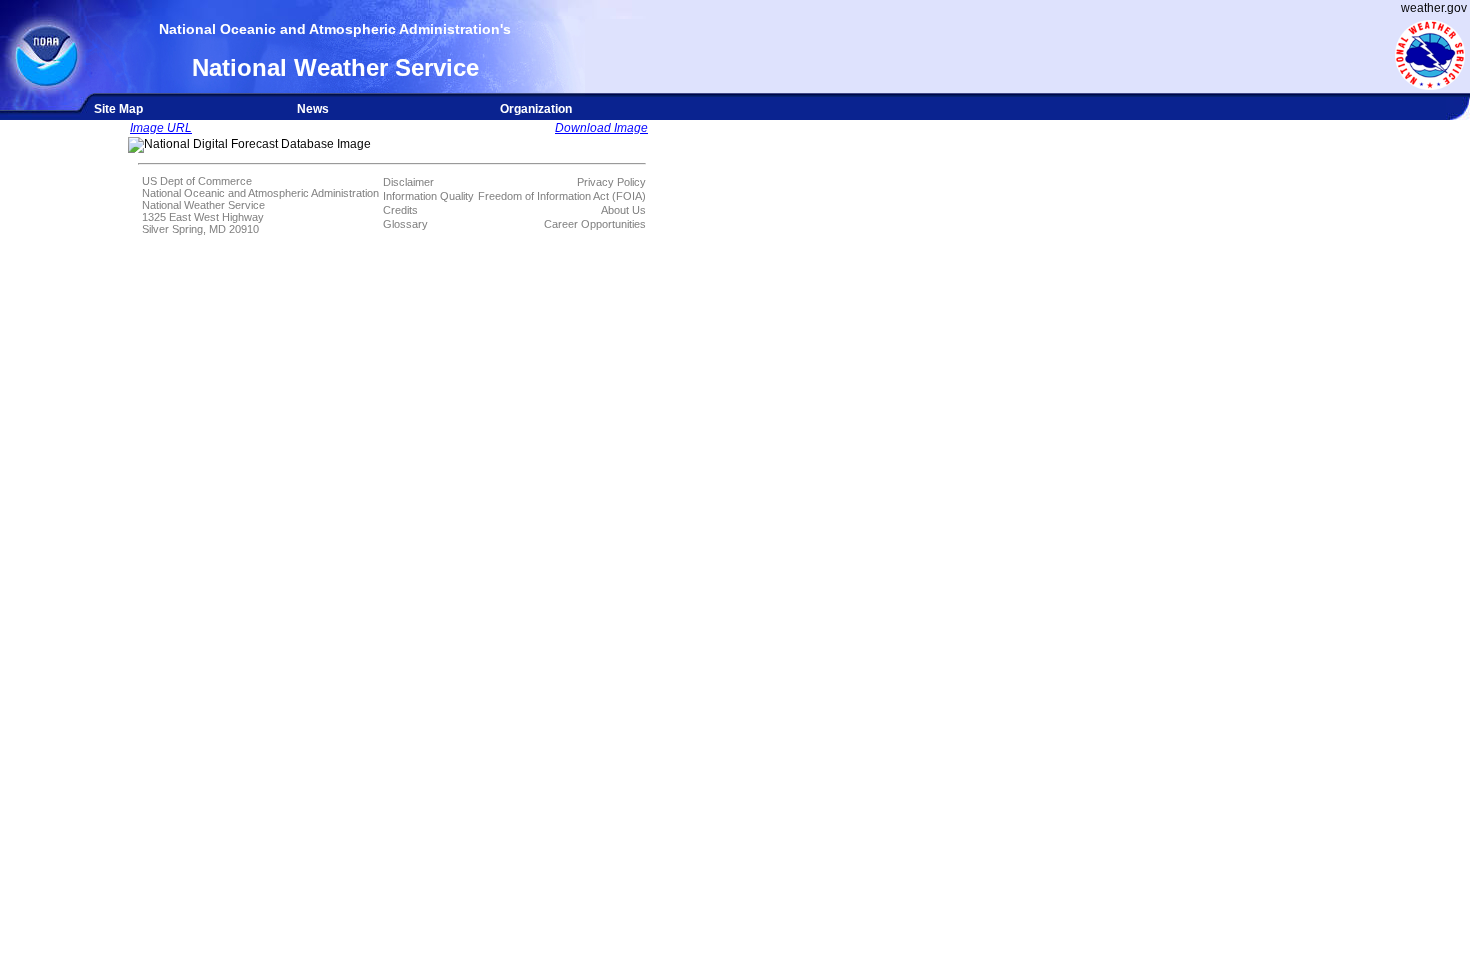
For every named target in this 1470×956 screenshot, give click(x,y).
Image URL (161, 128)
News (313, 109)
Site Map (118, 109)
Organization (536, 109)
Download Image (601, 128)
